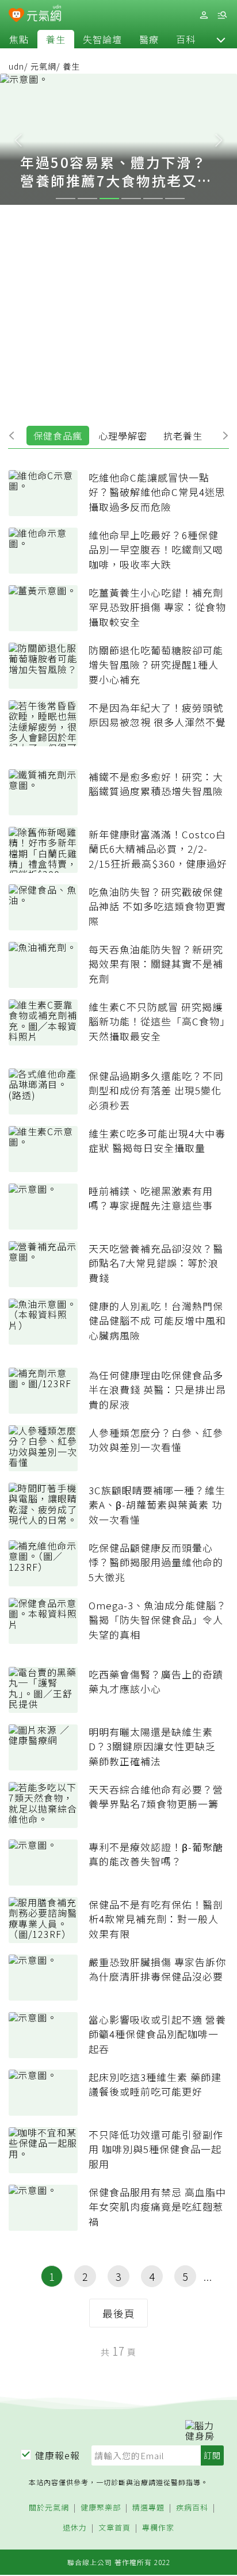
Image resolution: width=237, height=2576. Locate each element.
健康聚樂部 (101, 2508)
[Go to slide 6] (175, 199)
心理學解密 (123, 436)
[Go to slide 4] (131, 199)
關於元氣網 (49, 2508)
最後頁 (119, 2313)
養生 (56, 39)
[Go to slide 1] (66, 199)
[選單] (222, 15)
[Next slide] (219, 139)
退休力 (75, 2528)
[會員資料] (204, 15)
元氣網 (43, 66)
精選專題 (148, 2508)
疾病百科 (192, 2508)
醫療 (149, 39)
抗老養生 (183, 436)
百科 (186, 39)
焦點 (19, 39)
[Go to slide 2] (87, 199)
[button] (221, 39)
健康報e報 (58, 2455)
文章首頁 (114, 2528)
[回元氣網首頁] (44, 15)
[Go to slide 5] (153, 199)
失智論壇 (102, 39)
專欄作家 (158, 2528)
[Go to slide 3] (109, 199)
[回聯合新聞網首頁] (16, 16)
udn (16, 66)
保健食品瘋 (58, 436)
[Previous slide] (18, 139)
